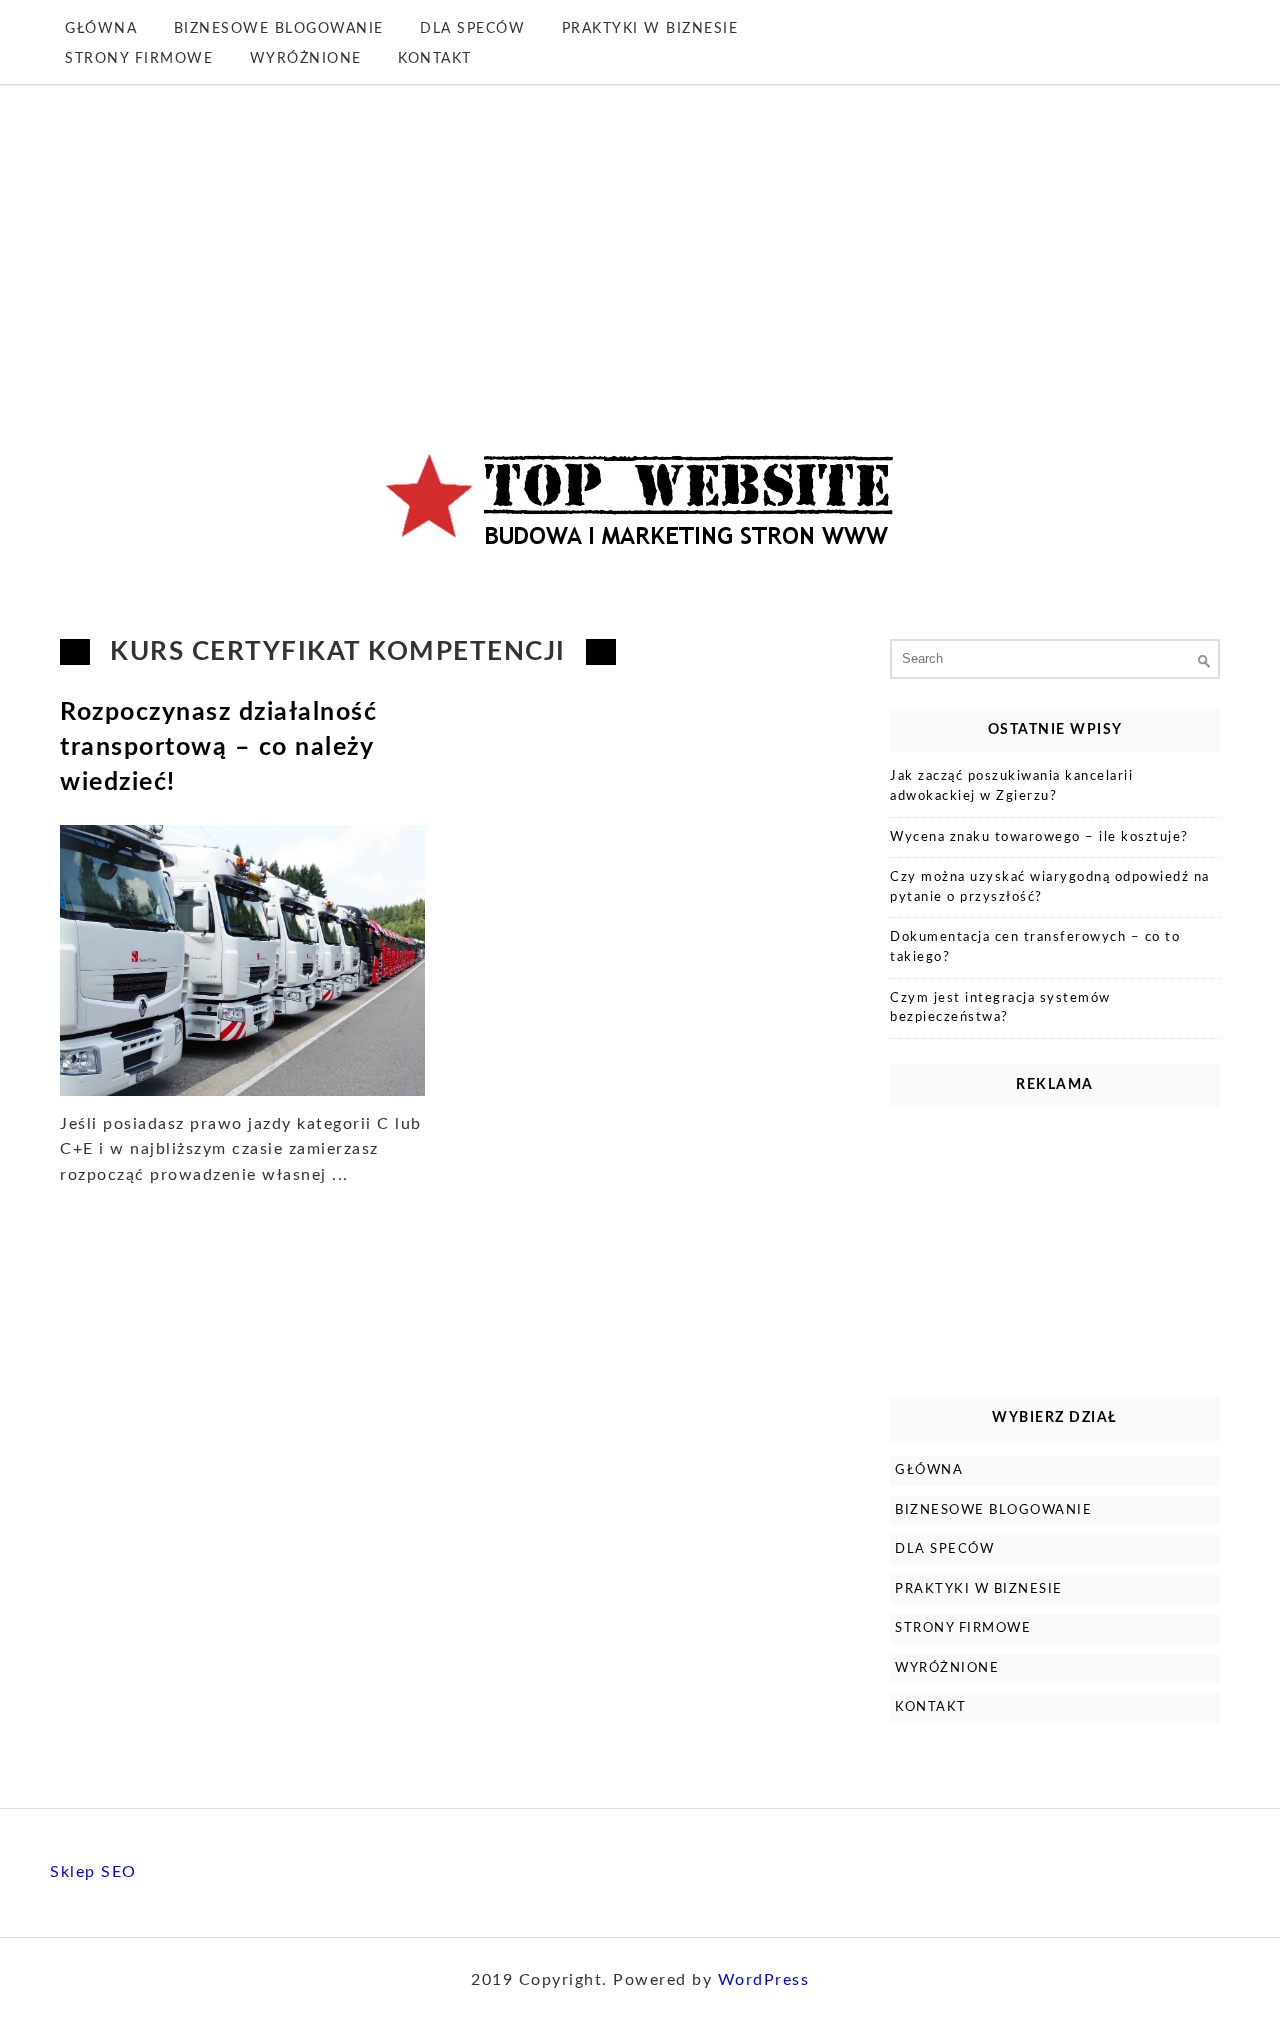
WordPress (764, 1980)
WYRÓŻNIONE (306, 59)
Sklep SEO (93, 1872)
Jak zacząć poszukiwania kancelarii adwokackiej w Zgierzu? (1011, 786)
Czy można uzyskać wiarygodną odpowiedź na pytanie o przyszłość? (1050, 887)
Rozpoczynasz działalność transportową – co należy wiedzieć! (218, 747)
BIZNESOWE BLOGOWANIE (279, 29)
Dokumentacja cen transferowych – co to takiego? (1035, 947)
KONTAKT (435, 59)
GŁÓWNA (101, 29)
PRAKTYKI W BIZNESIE (650, 29)
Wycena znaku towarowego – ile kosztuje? (1039, 837)
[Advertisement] (640, 234)
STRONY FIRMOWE (139, 59)
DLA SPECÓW (472, 29)
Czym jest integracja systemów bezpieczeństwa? (1000, 1008)
